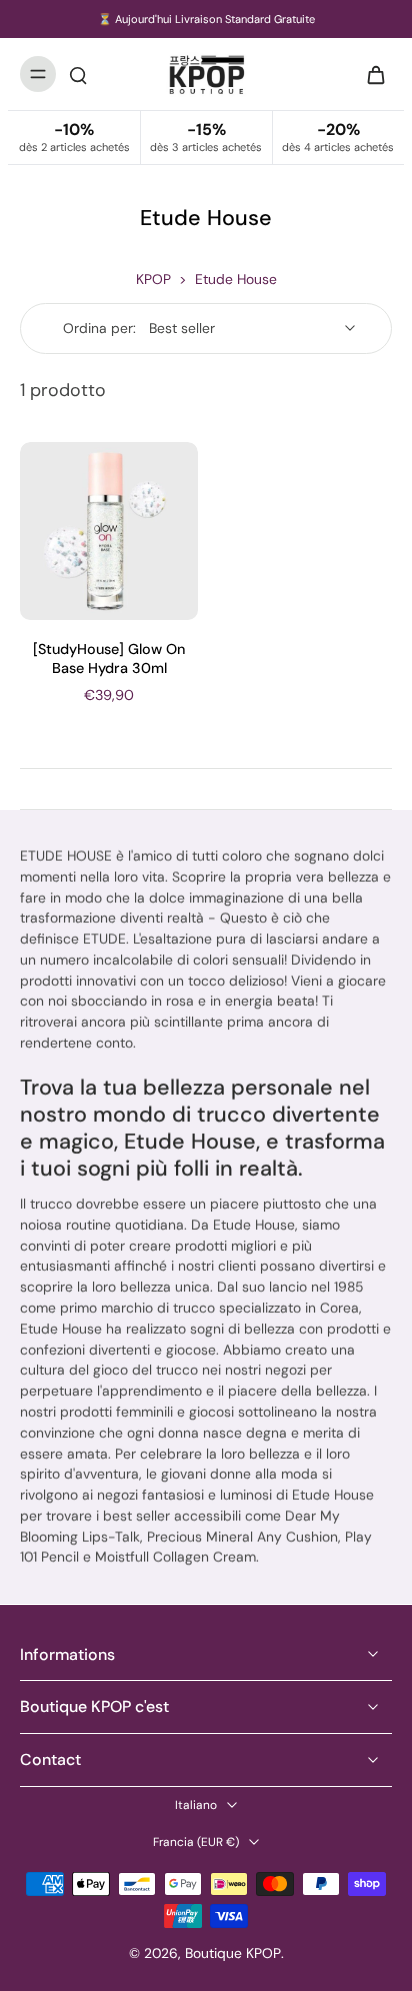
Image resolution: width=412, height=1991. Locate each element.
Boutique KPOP (233, 1953)
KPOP (153, 279)
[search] (78, 74)
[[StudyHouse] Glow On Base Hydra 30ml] (109, 531)
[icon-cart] (370, 74)
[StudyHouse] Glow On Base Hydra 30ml (109, 658)
